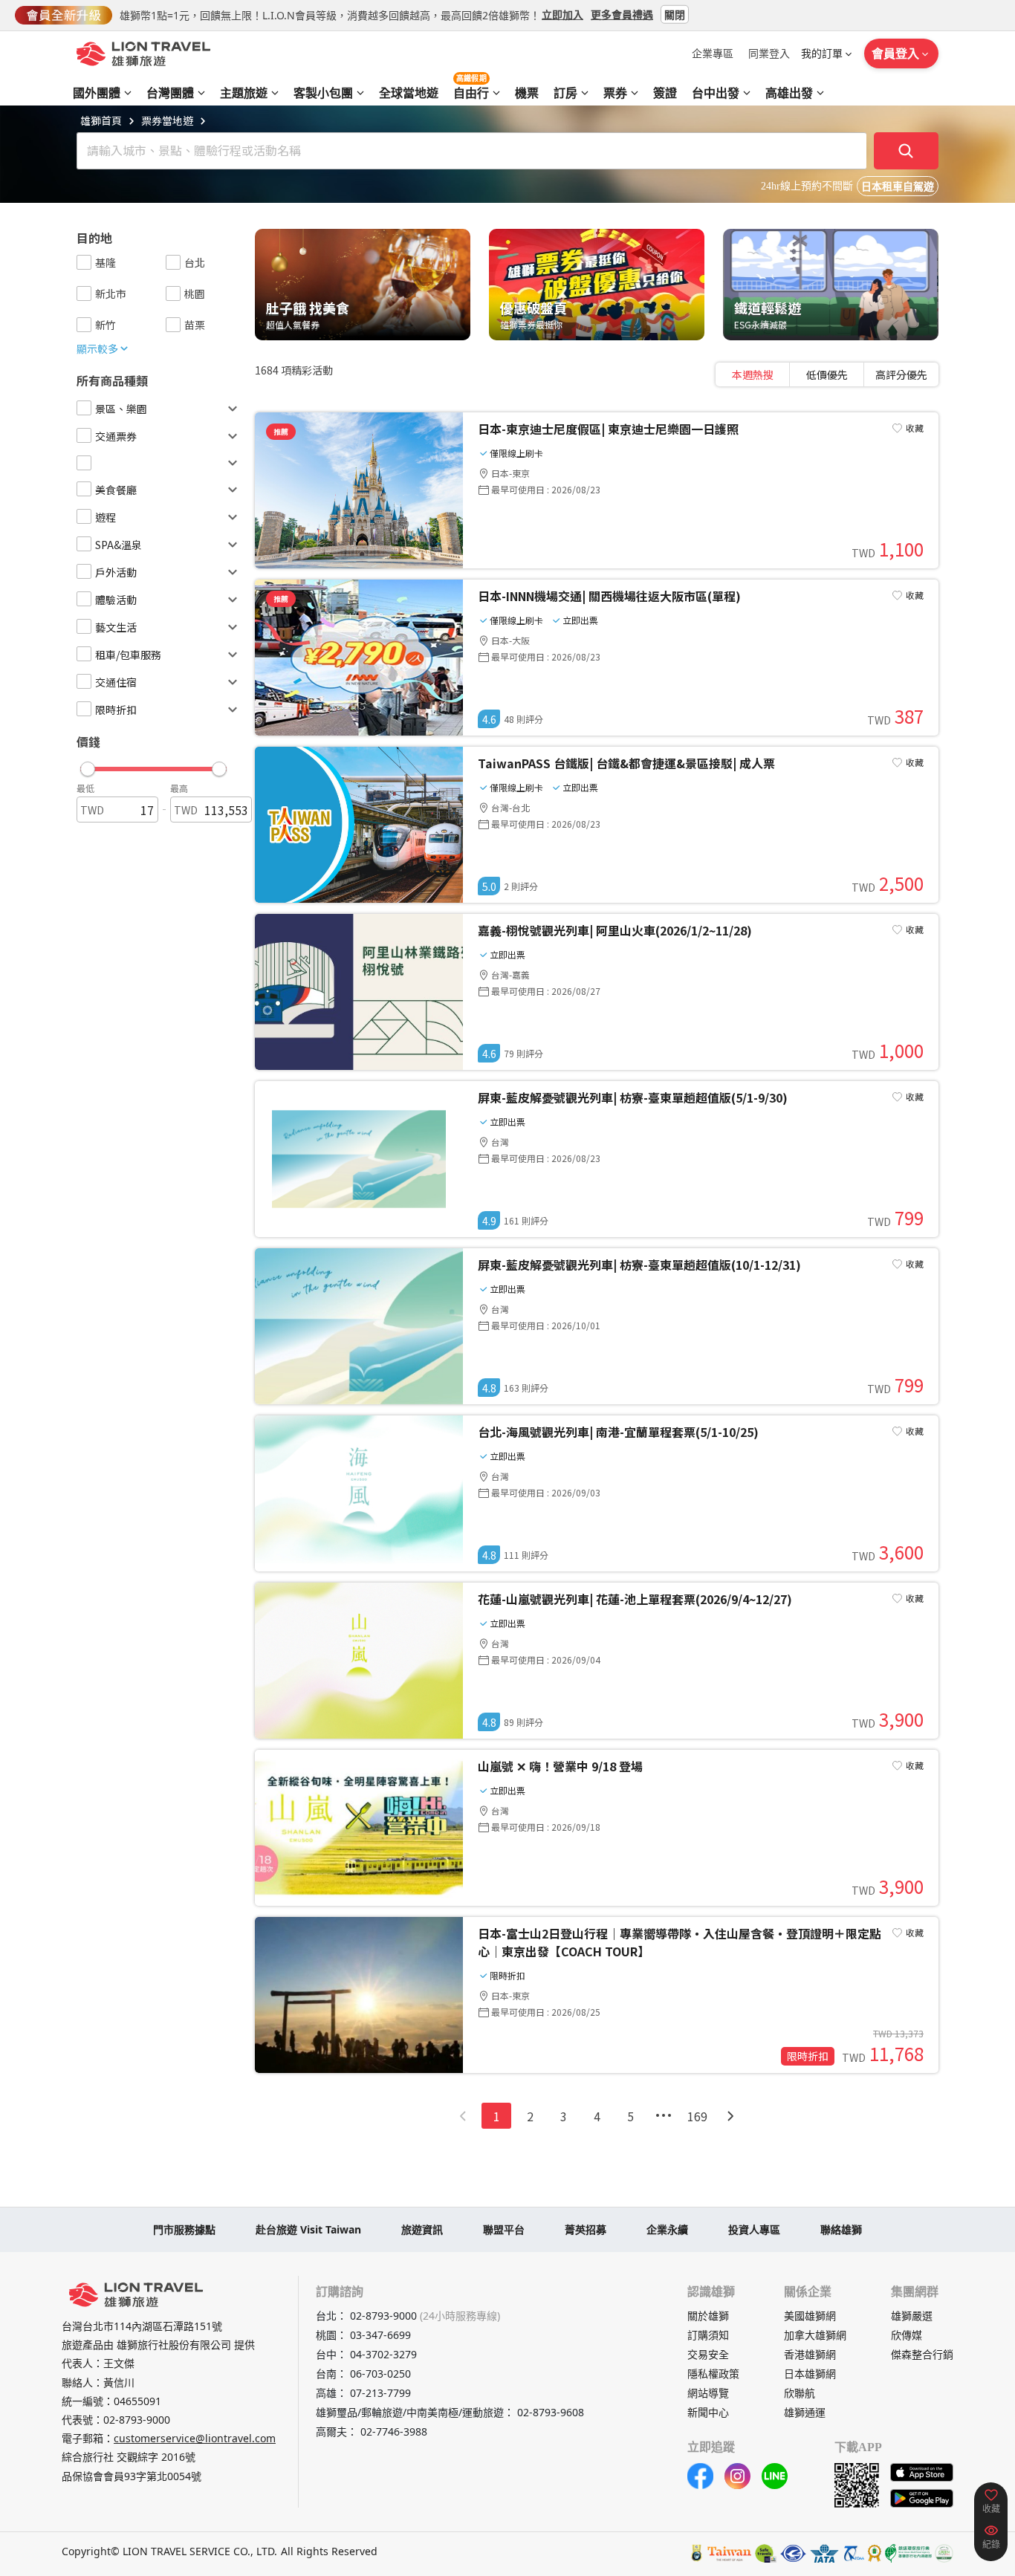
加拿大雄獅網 (815, 2335)
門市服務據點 (184, 2229)
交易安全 (708, 2354)
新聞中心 (708, 2412)
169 (697, 2116)
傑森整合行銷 (922, 2354)
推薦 (281, 431)
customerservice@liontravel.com (195, 2438)
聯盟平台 (504, 2229)
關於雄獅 (708, 2316)
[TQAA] (853, 2553)
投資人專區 (754, 2229)
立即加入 (562, 14)
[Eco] (908, 2553)
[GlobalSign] (697, 2553)
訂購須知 (708, 2335)
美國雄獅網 (810, 2316)
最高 (179, 788)
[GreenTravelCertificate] (944, 2553)
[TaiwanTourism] (730, 2553)
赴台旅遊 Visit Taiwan (308, 2229)
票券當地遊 (167, 120)
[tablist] (827, 374)
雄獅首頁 (101, 120)
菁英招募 (586, 2229)
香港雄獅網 (810, 2354)
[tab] (753, 374)
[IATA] (824, 2553)
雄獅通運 (805, 2412)
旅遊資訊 (422, 2229)
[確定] (907, 151)
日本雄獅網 (810, 2374)
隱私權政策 (713, 2374)
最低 (85, 788)
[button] (153, 765)
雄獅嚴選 (912, 2316)
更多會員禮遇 (622, 14)
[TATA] (793, 2553)
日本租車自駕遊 (898, 187)
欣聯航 (800, 2393)
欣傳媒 (907, 2335)
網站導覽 (708, 2393)
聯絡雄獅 (841, 2229)
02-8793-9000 (137, 2420)
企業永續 (667, 2229)
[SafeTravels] (766, 2553)
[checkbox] (84, 262)
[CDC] (875, 2553)
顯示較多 (97, 348)
